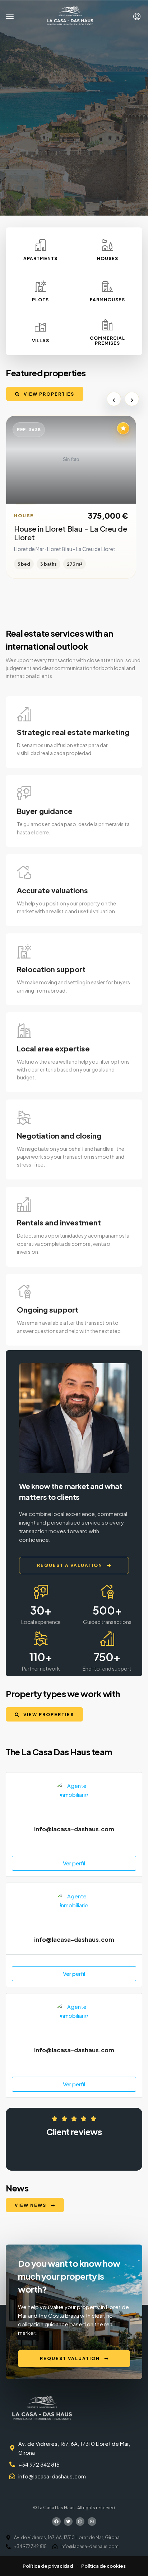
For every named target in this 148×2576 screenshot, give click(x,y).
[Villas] (41, 327)
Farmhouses (107, 300)
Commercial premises (107, 341)
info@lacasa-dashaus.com (74, 1829)
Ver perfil (74, 1863)
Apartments (40, 258)
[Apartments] (41, 245)
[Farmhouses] (107, 286)
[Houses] (107, 245)
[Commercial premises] (107, 325)
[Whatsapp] (92, 2521)
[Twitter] (68, 2521)
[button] (10, 17)
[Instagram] (80, 2521)
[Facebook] (56, 2521)
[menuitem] (137, 17)
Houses (108, 258)
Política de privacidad (48, 2566)
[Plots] (41, 286)
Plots (40, 300)
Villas (41, 341)
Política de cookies (103, 2566)
